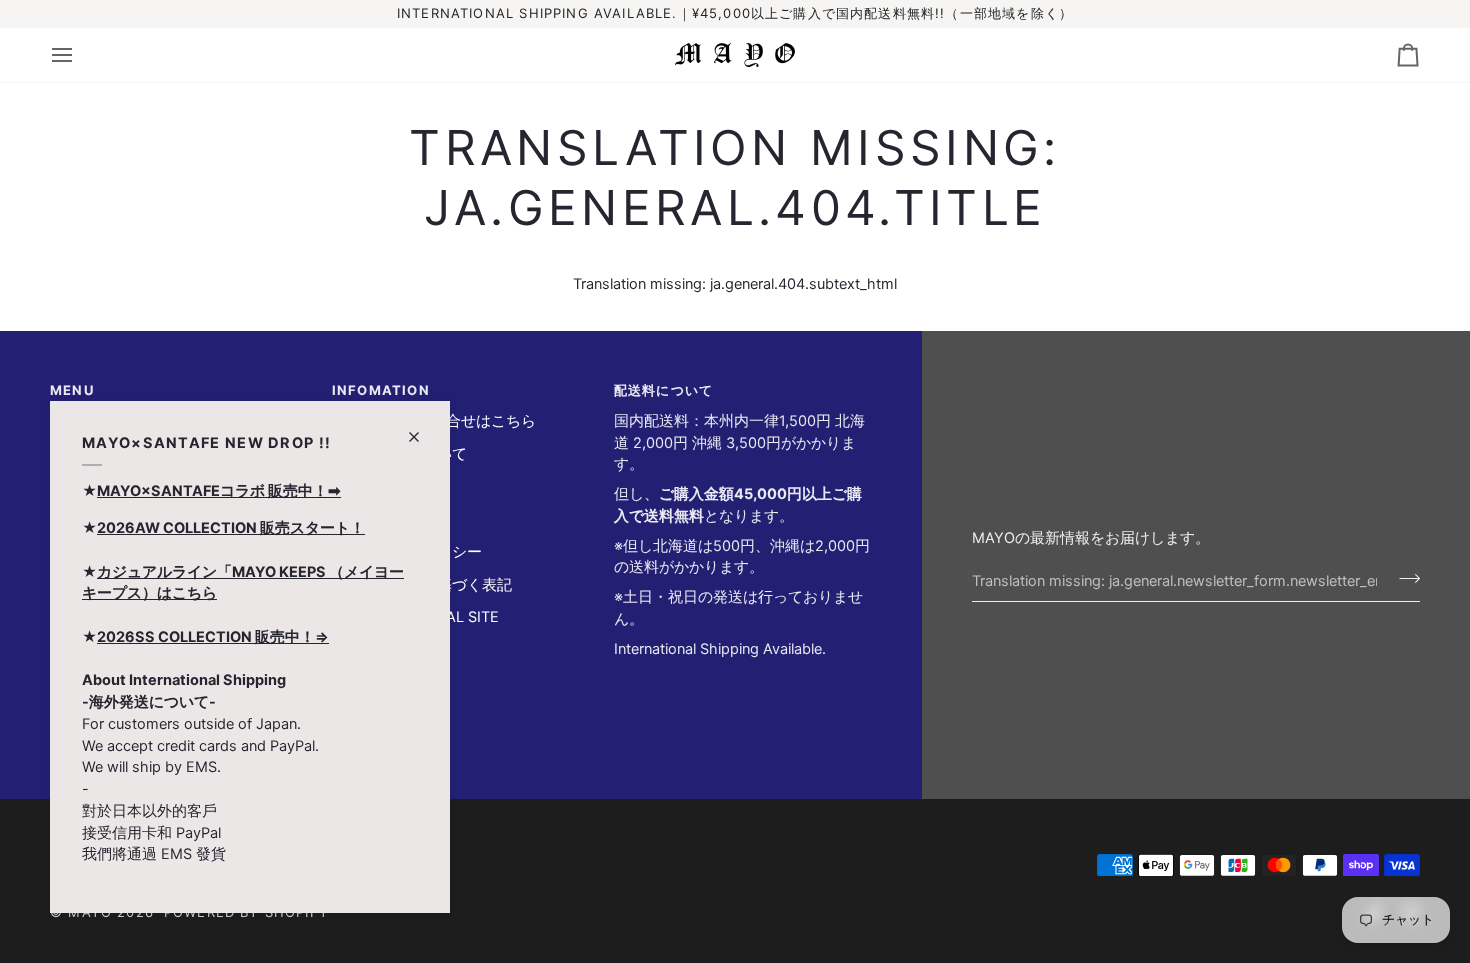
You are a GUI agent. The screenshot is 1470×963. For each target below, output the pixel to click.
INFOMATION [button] (381, 390)
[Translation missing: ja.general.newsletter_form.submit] (1403, 578)
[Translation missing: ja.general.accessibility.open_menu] (80, 55)
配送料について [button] (663, 390)
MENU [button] (72, 390)
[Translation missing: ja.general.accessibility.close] (422, 428)
